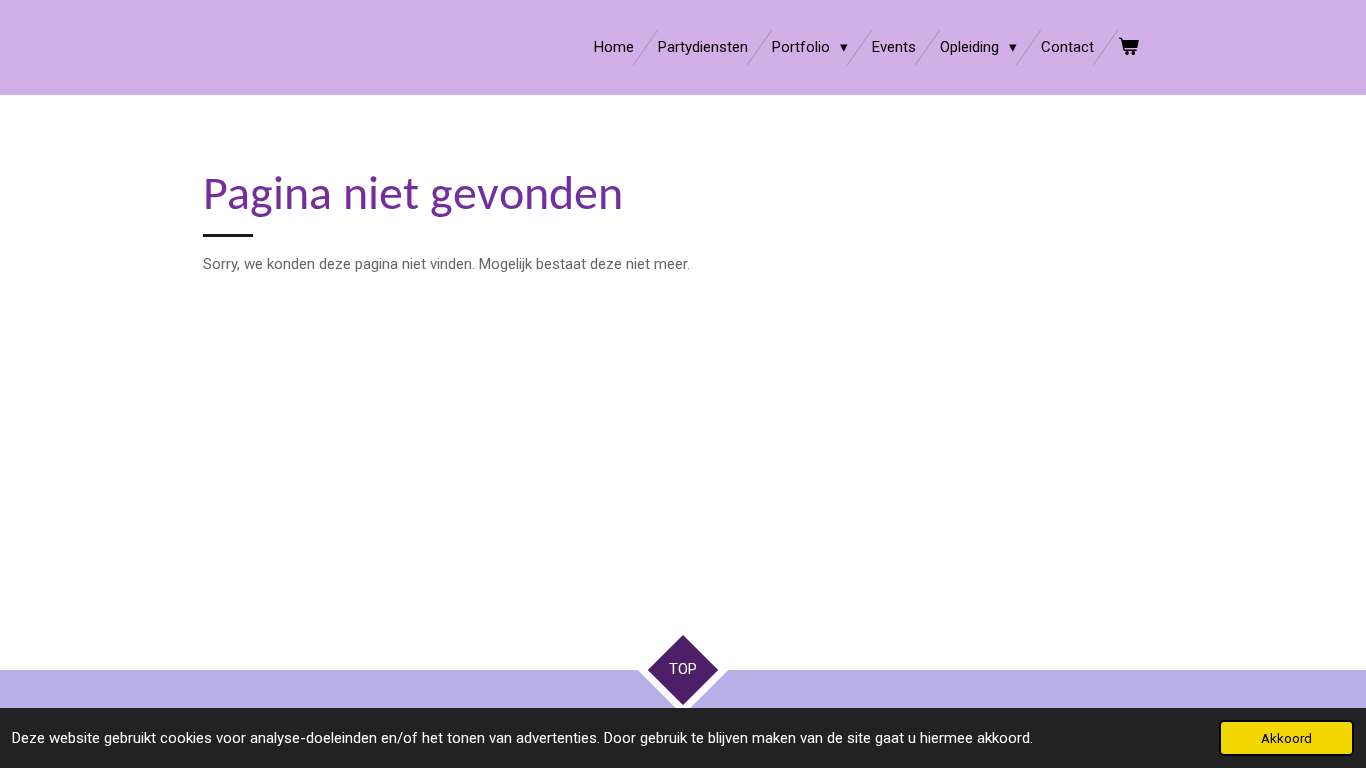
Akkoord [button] (1286, 738)
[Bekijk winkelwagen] (1128, 47)
